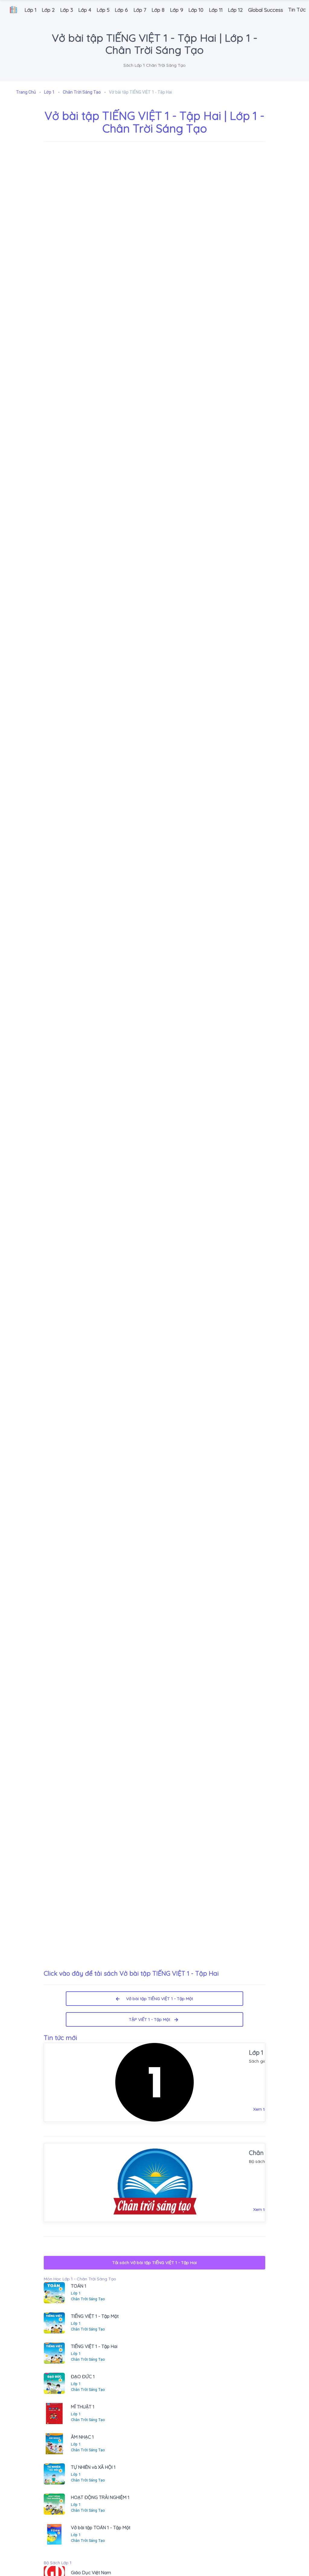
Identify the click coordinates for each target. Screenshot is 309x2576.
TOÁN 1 (79, 2286)
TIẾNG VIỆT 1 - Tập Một (95, 2316)
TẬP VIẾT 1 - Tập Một (152, 2019)
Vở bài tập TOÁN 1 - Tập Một (101, 2528)
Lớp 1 (256, 2052)
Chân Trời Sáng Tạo (88, 2299)
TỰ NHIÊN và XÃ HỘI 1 (93, 2467)
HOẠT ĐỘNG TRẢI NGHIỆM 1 (100, 2497)
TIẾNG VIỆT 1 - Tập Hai (94, 2346)
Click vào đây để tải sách (131, 1973)
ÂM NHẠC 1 (82, 2437)
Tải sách (154, 2263)
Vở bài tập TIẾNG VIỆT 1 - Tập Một (158, 1999)
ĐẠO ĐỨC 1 (83, 2377)
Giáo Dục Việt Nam (91, 2573)
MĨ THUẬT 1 (83, 2407)
